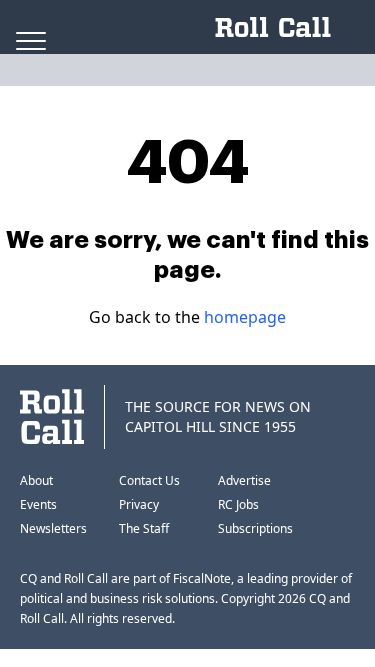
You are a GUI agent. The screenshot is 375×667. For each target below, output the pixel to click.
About (36, 480)
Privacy (139, 504)
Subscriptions (255, 528)
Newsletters (53, 528)
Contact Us (149, 480)
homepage (245, 317)
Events (38, 504)
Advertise (244, 480)
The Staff (144, 528)
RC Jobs (238, 504)
